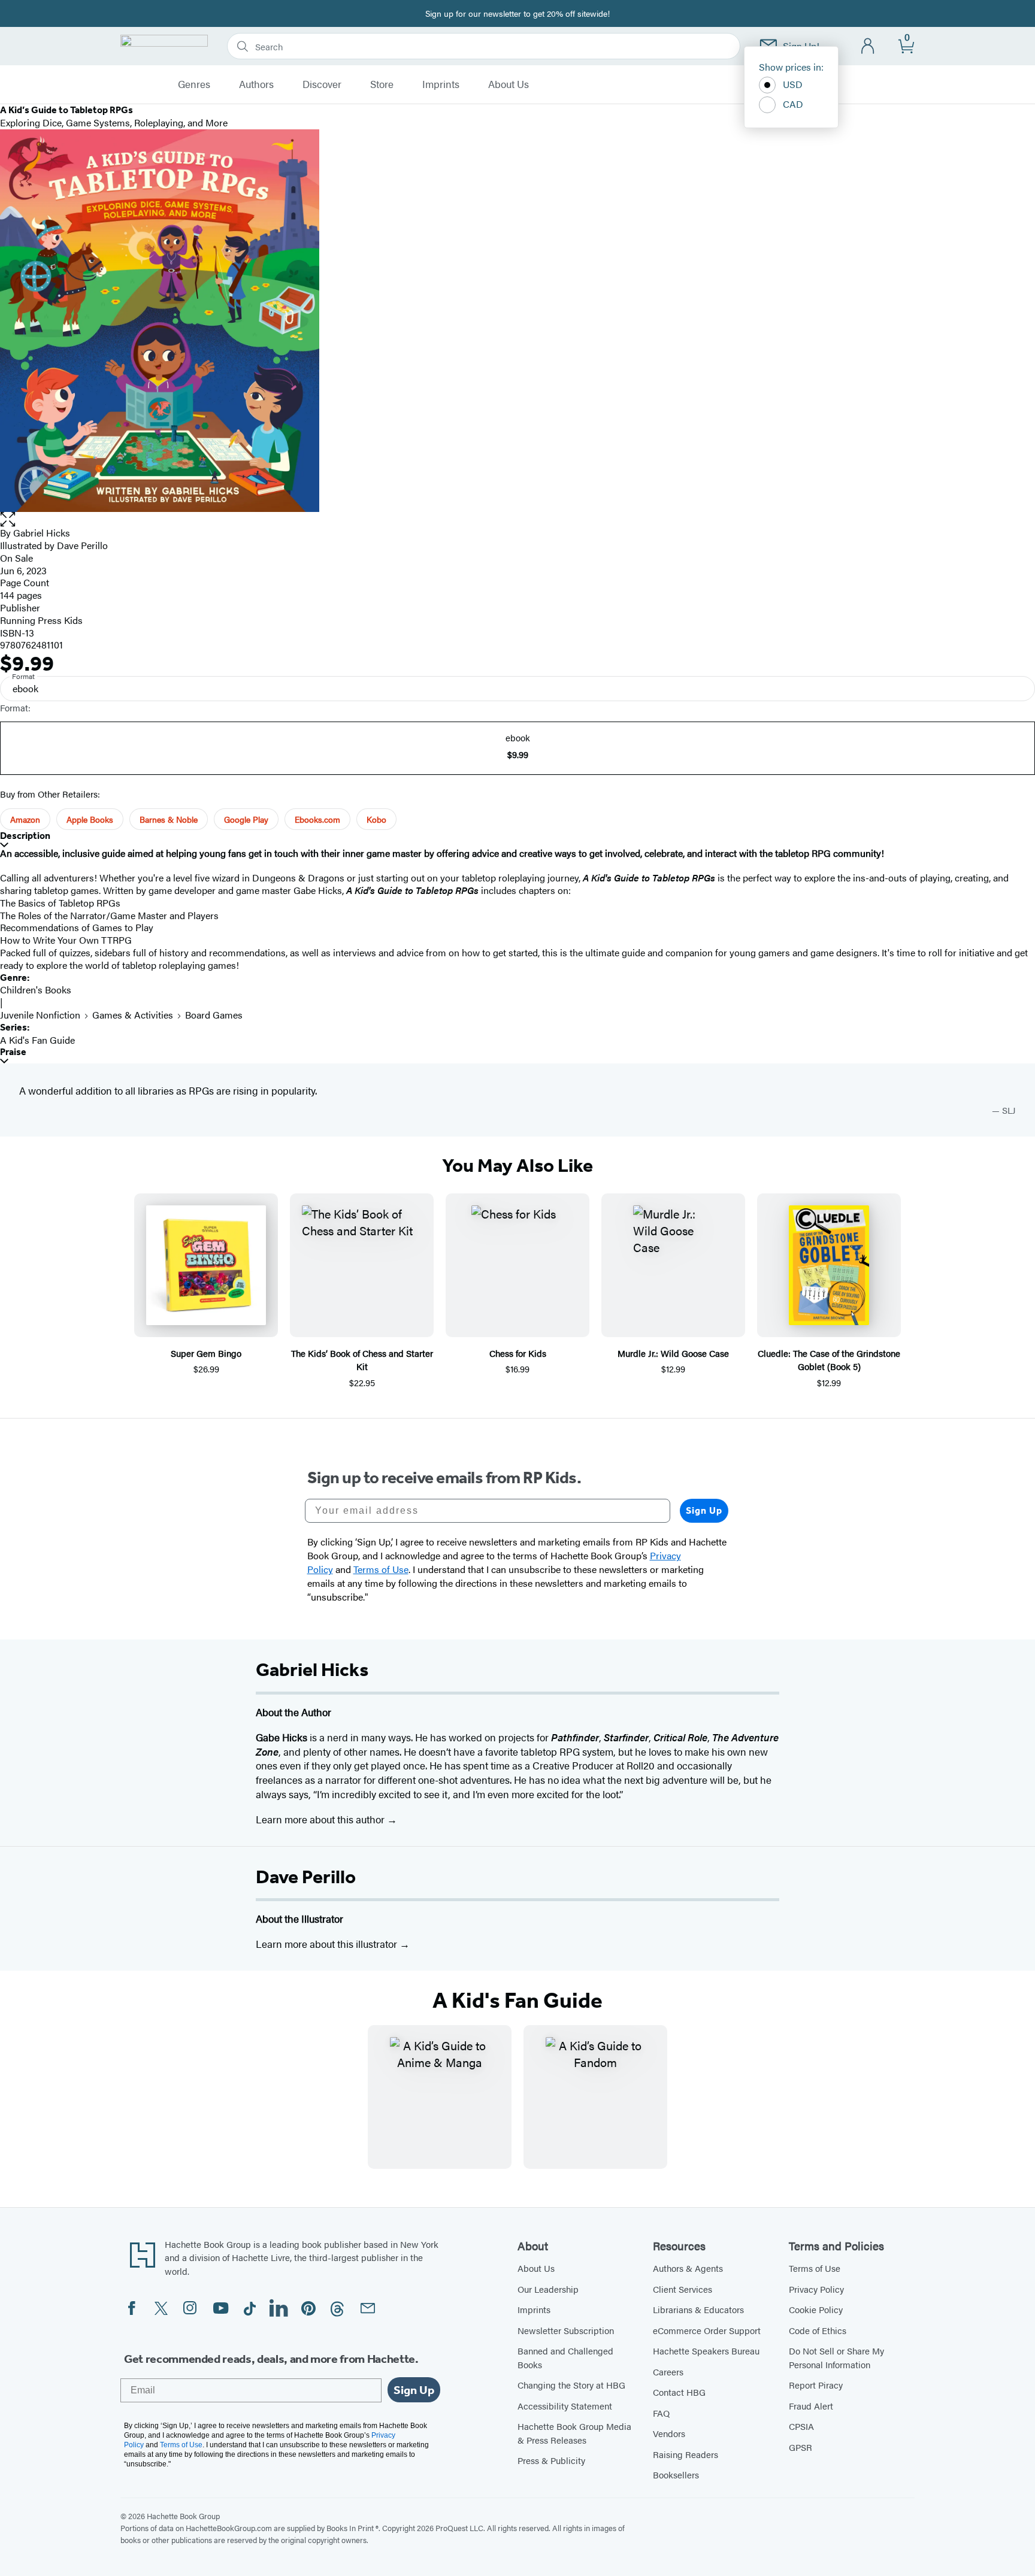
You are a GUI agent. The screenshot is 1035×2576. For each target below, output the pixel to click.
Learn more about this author (321, 1819)
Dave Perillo (306, 1877)
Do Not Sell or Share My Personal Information (836, 2357)
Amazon (25, 819)
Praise (13, 1052)
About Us (509, 84)
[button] (517, 519)
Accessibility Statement (565, 2406)
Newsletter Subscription (566, 2330)
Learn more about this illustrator (328, 1944)
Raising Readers (686, 2454)
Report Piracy (816, 2385)
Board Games (214, 1015)
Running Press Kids (41, 620)
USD (793, 84)
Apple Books (90, 819)
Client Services (683, 2289)
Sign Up (704, 1510)
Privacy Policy (816, 2289)
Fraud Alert (811, 2406)
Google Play (246, 819)
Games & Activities (133, 1015)
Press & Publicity (551, 2460)
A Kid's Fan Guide (37, 1040)
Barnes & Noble (169, 819)
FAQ (661, 2413)
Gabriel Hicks (42, 533)
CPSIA (801, 2426)
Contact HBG (679, 2392)
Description (25, 836)
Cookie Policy (816, 2309)
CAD (793, 104)
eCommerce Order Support (707, 2330)
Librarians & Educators (698, 2309)
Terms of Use (815, 2268)
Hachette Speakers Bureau (706, 2351)
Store (382, 84)
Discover (322, 84)
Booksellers (676, 2475)
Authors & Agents (688, 2268)
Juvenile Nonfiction (40, 1015)
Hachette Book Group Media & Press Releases (574, 2433)
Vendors (669, 2433)
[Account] (868, 46)
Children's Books (36, 990)
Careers (668, 2372)
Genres (194, 84)
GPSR (801, 2447)
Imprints (441, 84)
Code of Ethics (818, 2330)
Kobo (376, 819)
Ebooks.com (317, 819)
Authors (256, 84)
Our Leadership (548, 2289)
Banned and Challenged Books (565, 2357)
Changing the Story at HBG (571, 2385)
